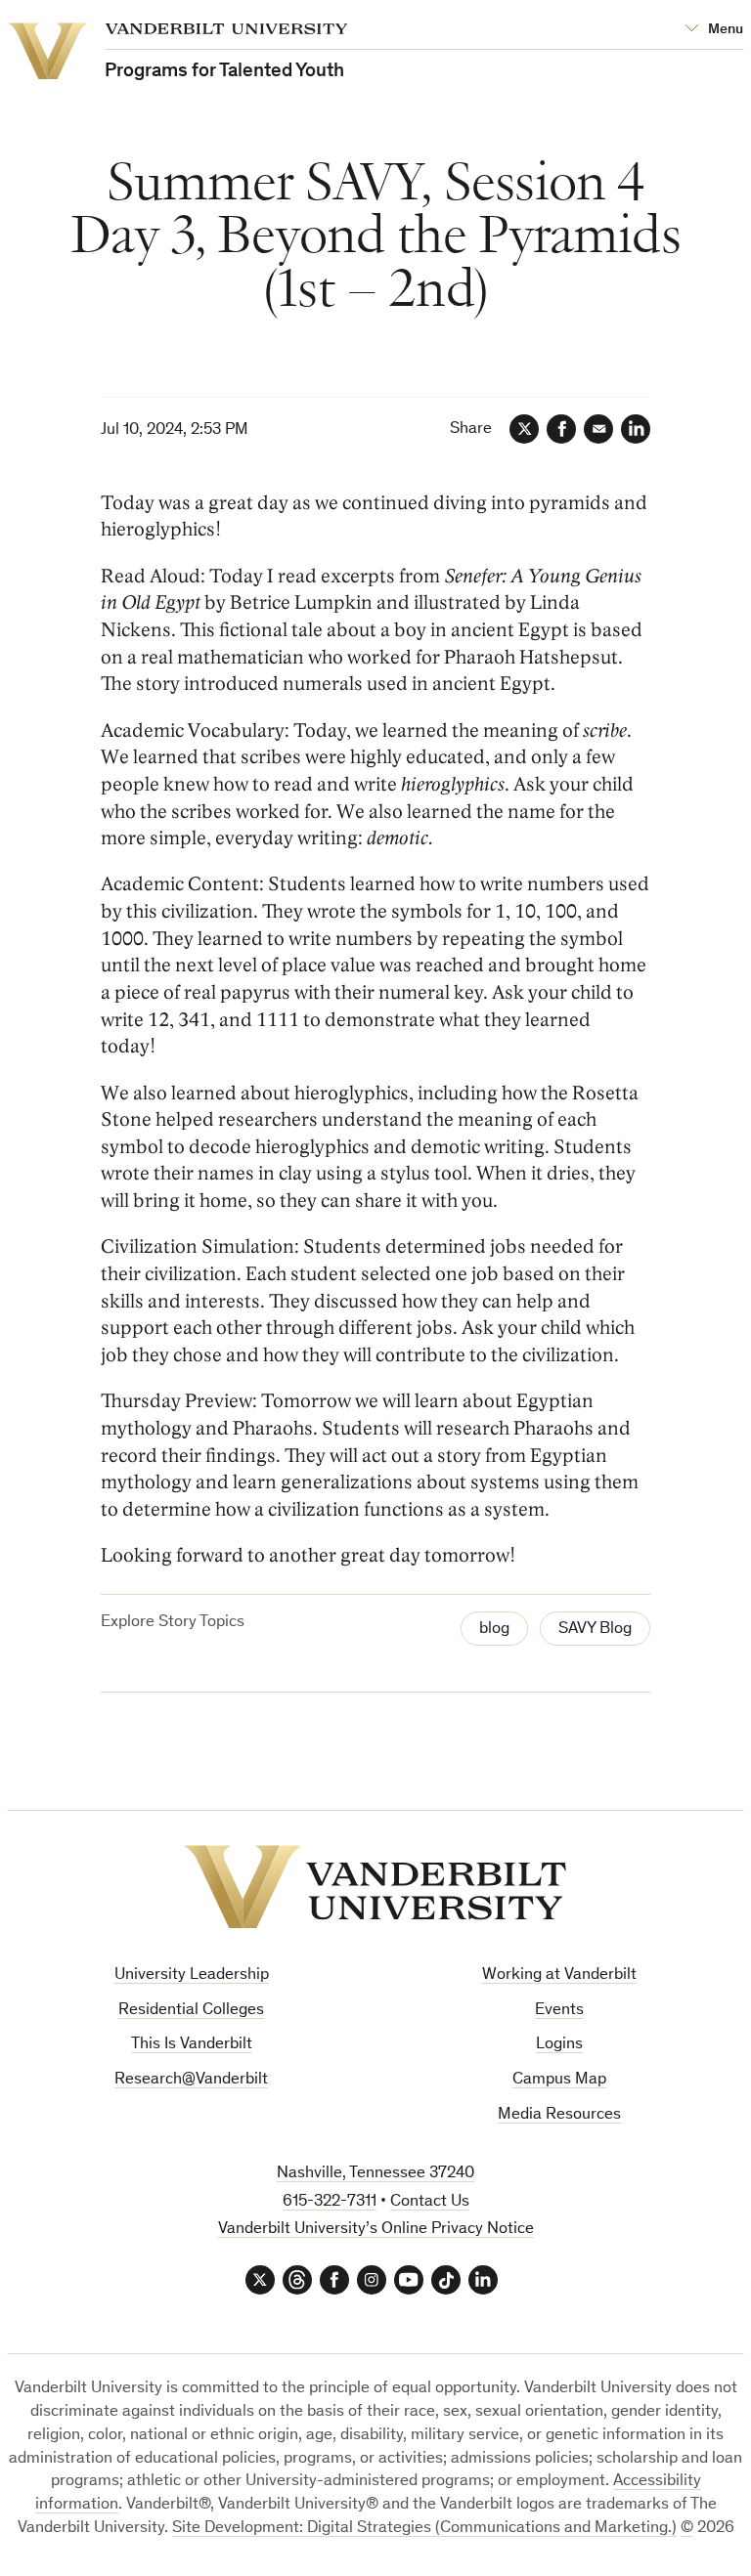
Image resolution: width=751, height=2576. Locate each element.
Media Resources (559, 2115)
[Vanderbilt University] (375, 1887)
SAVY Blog (595, 1630)
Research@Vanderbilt (191, 2080)
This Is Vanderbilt (192, 2045)
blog (494, 1630)
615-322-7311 (330, 2202)
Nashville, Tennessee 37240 (375, 2174)
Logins (559, 2045)
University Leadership (192, 1975)
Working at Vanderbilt (559, 1975)
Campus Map (559, 2080)
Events (559, 2011)
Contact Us (430, 2202)
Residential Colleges (191, 2011)
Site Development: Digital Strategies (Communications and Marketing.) (424, 2529)
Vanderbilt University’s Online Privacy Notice (376, 2230)
